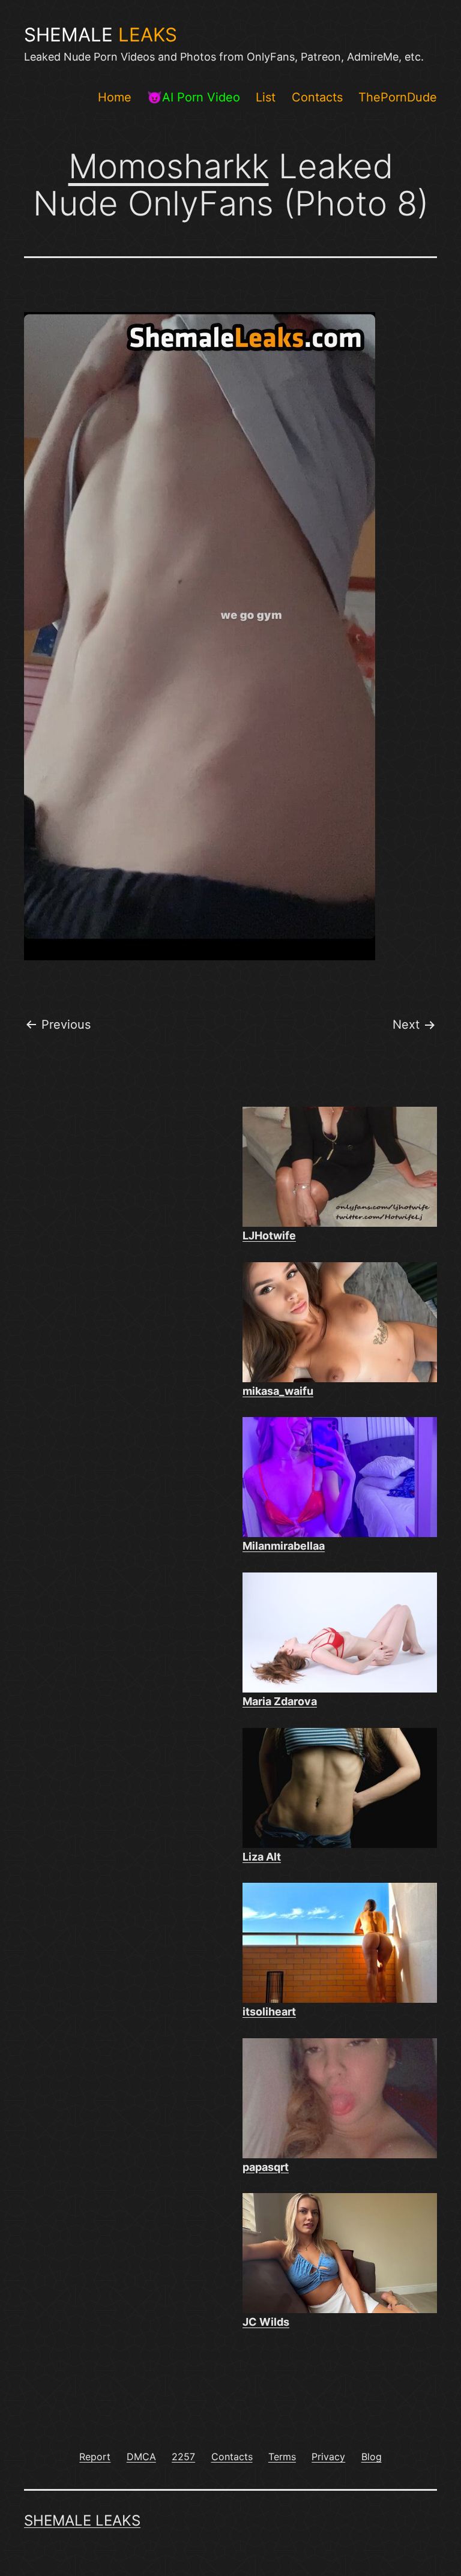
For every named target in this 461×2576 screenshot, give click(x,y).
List (266, 97)
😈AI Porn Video (194, 97)
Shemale (101, 35)
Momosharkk (169, 166)
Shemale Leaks (82, 2520)
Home (115, 97)
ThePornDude (398, 97)
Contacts (317, 97)
